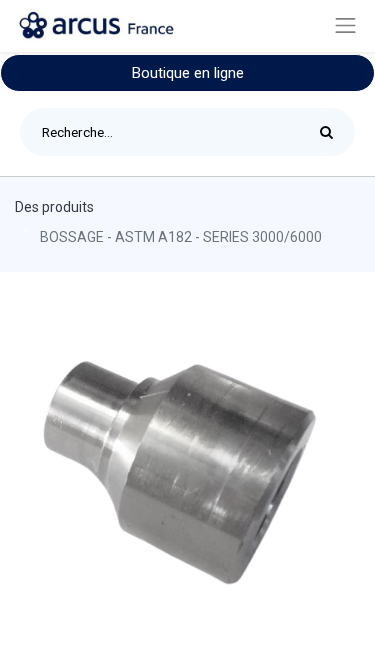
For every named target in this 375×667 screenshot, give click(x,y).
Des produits (54, 207)
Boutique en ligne (188, 73)
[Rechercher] (331, 132)
